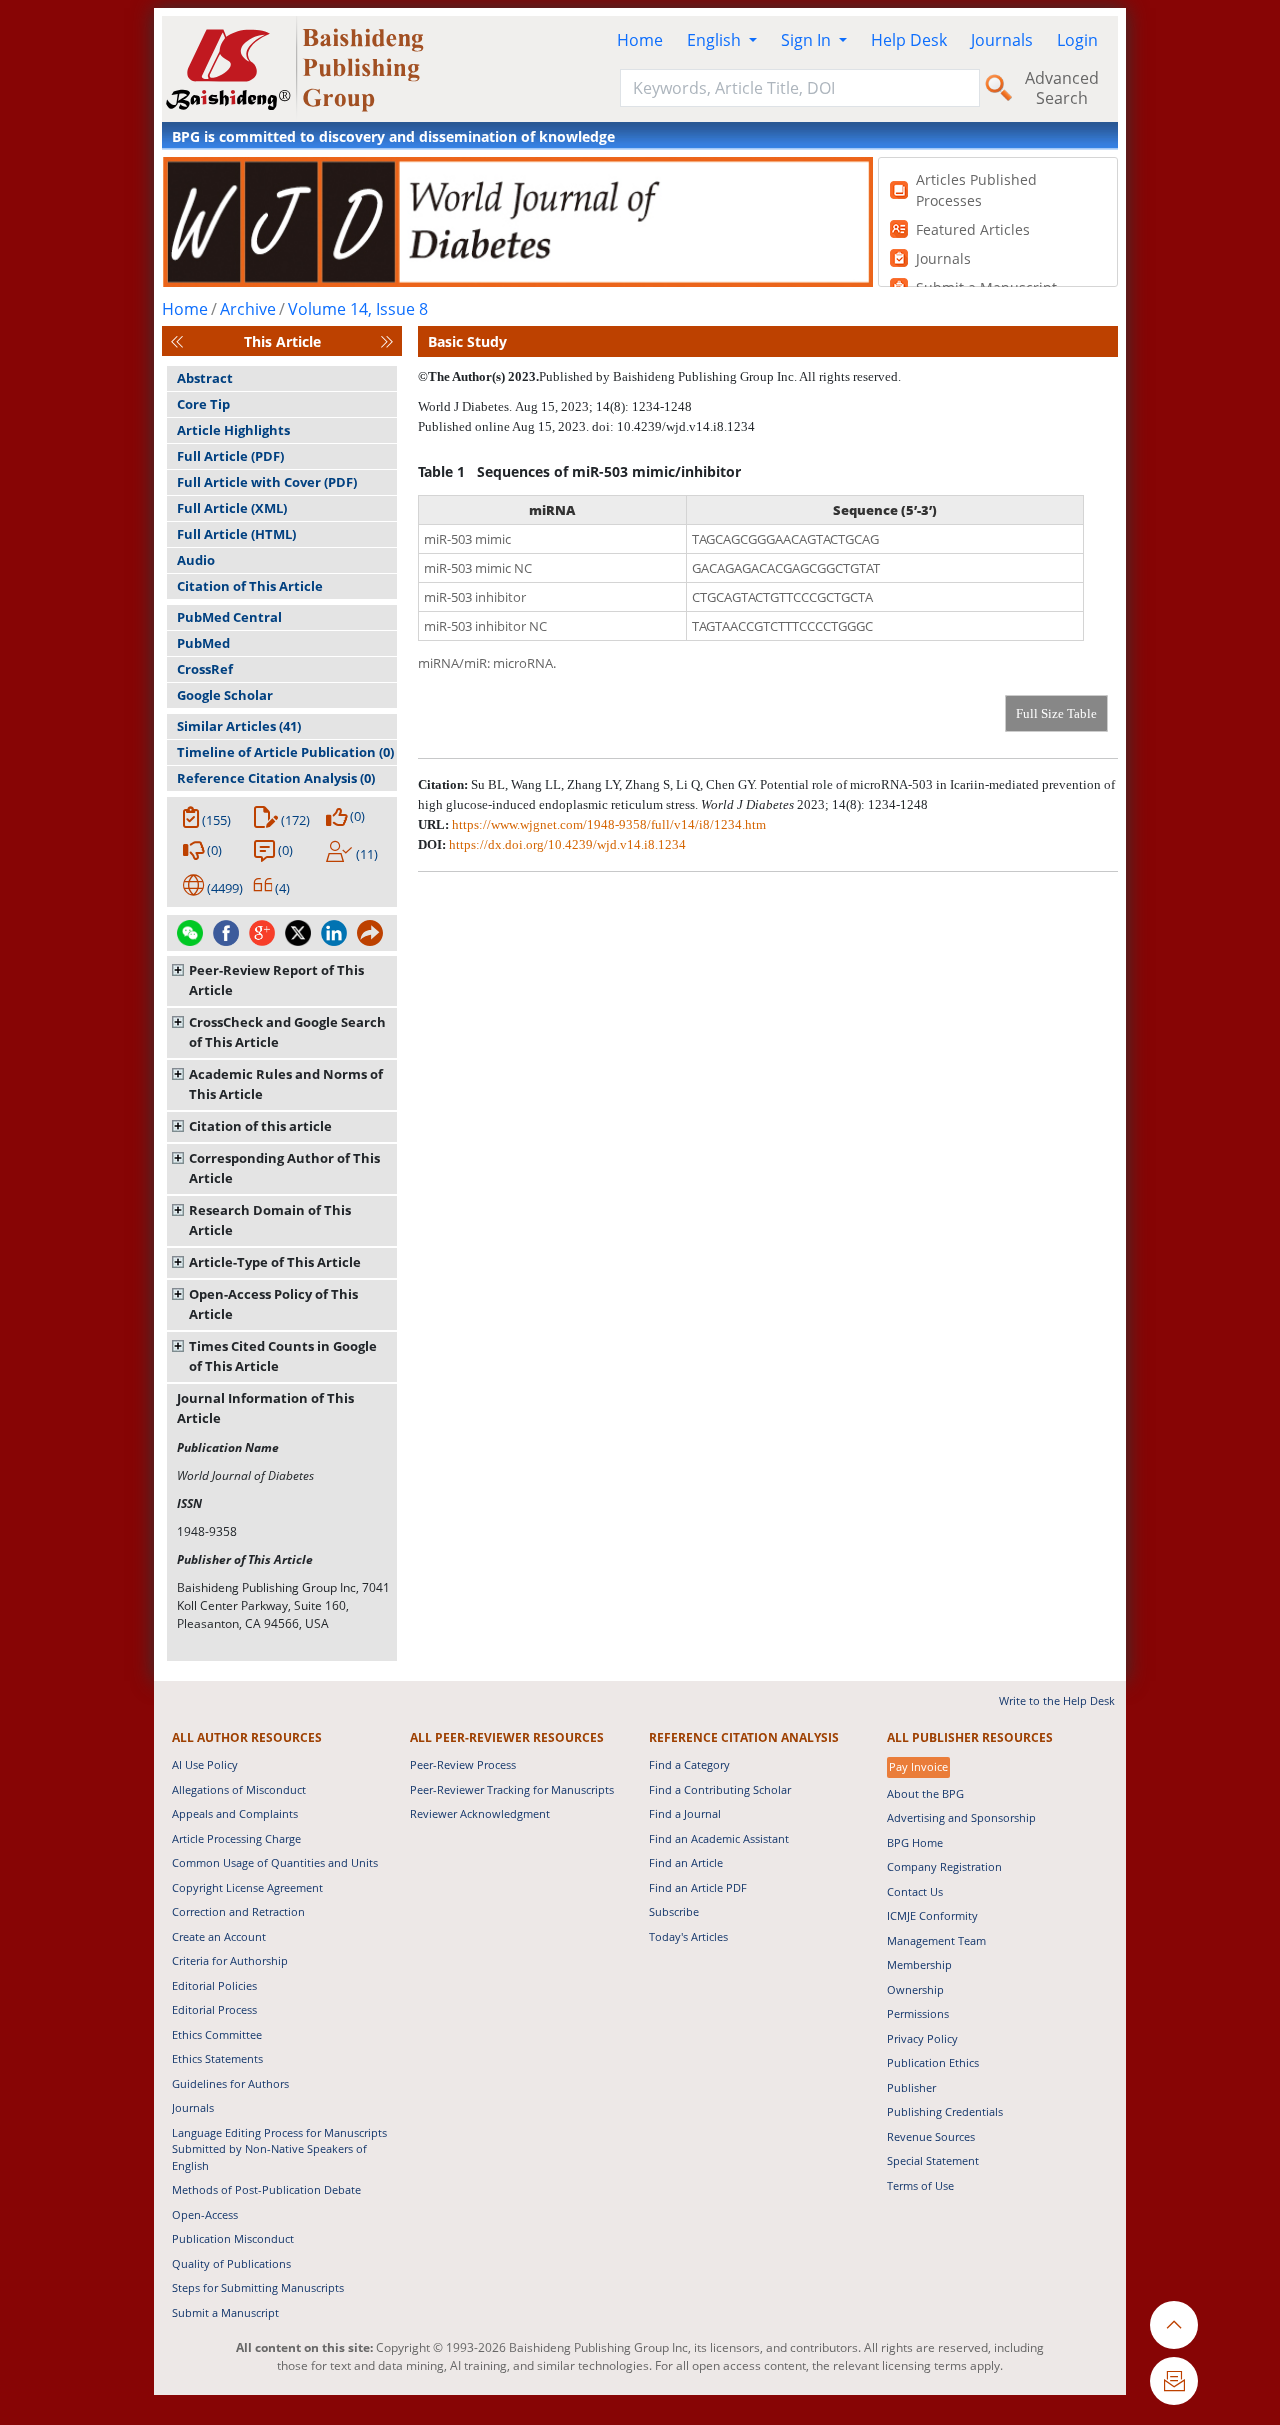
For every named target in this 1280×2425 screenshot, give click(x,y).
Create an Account (219, 1936)
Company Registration (944, 1866)
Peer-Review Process (463, 1764)
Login (1077, 40)
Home (640, 40)
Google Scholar (225, 695)
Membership (919, 1964)
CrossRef (205, 669)
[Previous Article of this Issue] (177, 341)
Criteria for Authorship (230, 1960)
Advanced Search (1062, 88)
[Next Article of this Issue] (387, 341)
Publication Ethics (933, 2062)
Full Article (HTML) (236, 534)
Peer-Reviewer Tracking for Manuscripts (512, 1789)
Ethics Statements (217, 2058)
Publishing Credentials (945, 2111)
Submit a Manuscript (225, 2312)
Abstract (205, 378)
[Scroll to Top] (1174, 2325)
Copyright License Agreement (247, 1887)
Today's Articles (688, 1936)
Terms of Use (920, 2185)
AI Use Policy (205, 1764)
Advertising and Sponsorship (961, 1817)
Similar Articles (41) (239, 726)
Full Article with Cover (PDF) (267, 482)
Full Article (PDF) (230, 456)
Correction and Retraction (238, 1911)
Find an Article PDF (698, 1887)
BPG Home (915, 1842)
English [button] (716, 40)
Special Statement (933, 2160)
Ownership (915, 1989)
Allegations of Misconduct (239, 1789)
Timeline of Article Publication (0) (285, 752)
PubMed (203, 643)
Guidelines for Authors (230, 2083)
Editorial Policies (214, 1985)
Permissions (918, 2013)
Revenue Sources (931, 2136)
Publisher (911, 2087)
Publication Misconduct (233, 2238)
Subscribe (674, 1911)
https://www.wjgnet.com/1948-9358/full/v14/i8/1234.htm (609, 824)
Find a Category (689, 1764)
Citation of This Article (250, 586)
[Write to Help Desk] (1174, 2381)
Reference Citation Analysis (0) (276, 778)
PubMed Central (229, 617)
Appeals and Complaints (235, 1813)
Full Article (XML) (232, 508)
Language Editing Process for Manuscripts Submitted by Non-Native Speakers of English (279, 2149)
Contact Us (915, 1891)
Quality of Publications (231, 2263)
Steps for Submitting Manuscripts (258, 2287)
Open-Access (205, 2214)
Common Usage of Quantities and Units (275, 1862)
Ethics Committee (217, 2034)
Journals (1002, 40)
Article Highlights (233, 430)
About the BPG (925, 1793)
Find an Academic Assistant (719, 1838)
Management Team (936, 1940)
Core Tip (203, 404)
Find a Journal (685, 1813)
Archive (248, 309)
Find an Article (686, 1862)
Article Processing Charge (236, 1838)
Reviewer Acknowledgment (480, 1813)
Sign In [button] (808, 40)
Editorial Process (214, 2009)
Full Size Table (1056, 713)
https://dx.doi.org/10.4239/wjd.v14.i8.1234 (567, 844)
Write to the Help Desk (1057, 1700)
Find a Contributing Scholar (720, 1789)
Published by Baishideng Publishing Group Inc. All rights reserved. (720, 376)
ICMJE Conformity (932, 1915)
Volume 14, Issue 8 (358, 309)
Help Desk (909, 40)
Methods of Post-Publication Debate (266, 2189)
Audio (196, 560)
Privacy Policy (922, 2038)
